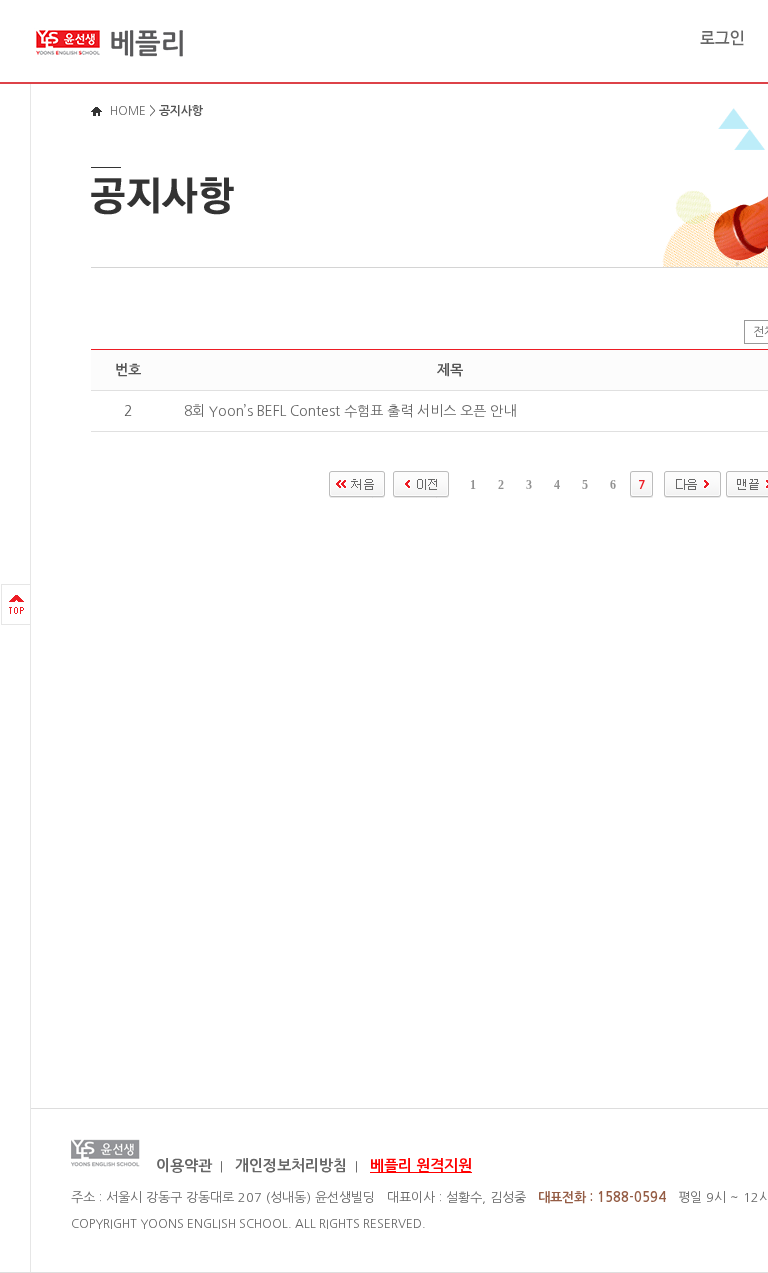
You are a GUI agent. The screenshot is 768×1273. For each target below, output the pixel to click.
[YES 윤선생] (110, 64)
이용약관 (184, 1165)
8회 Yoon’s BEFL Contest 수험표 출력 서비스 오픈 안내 (350, 411)
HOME (128, 111)
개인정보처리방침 (291, 1165)
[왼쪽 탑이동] (16, 604)
